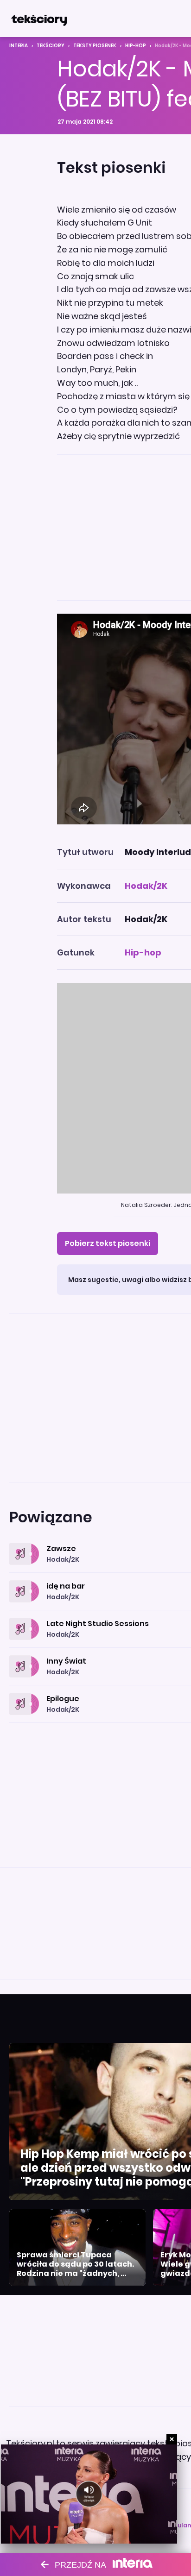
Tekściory (51, 46)
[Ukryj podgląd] (172, 2439)
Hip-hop (136, 46)
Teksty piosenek (95, 46)
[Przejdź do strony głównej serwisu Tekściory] (39, 19)
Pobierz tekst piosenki (108, 1243)
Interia (19, 46)
